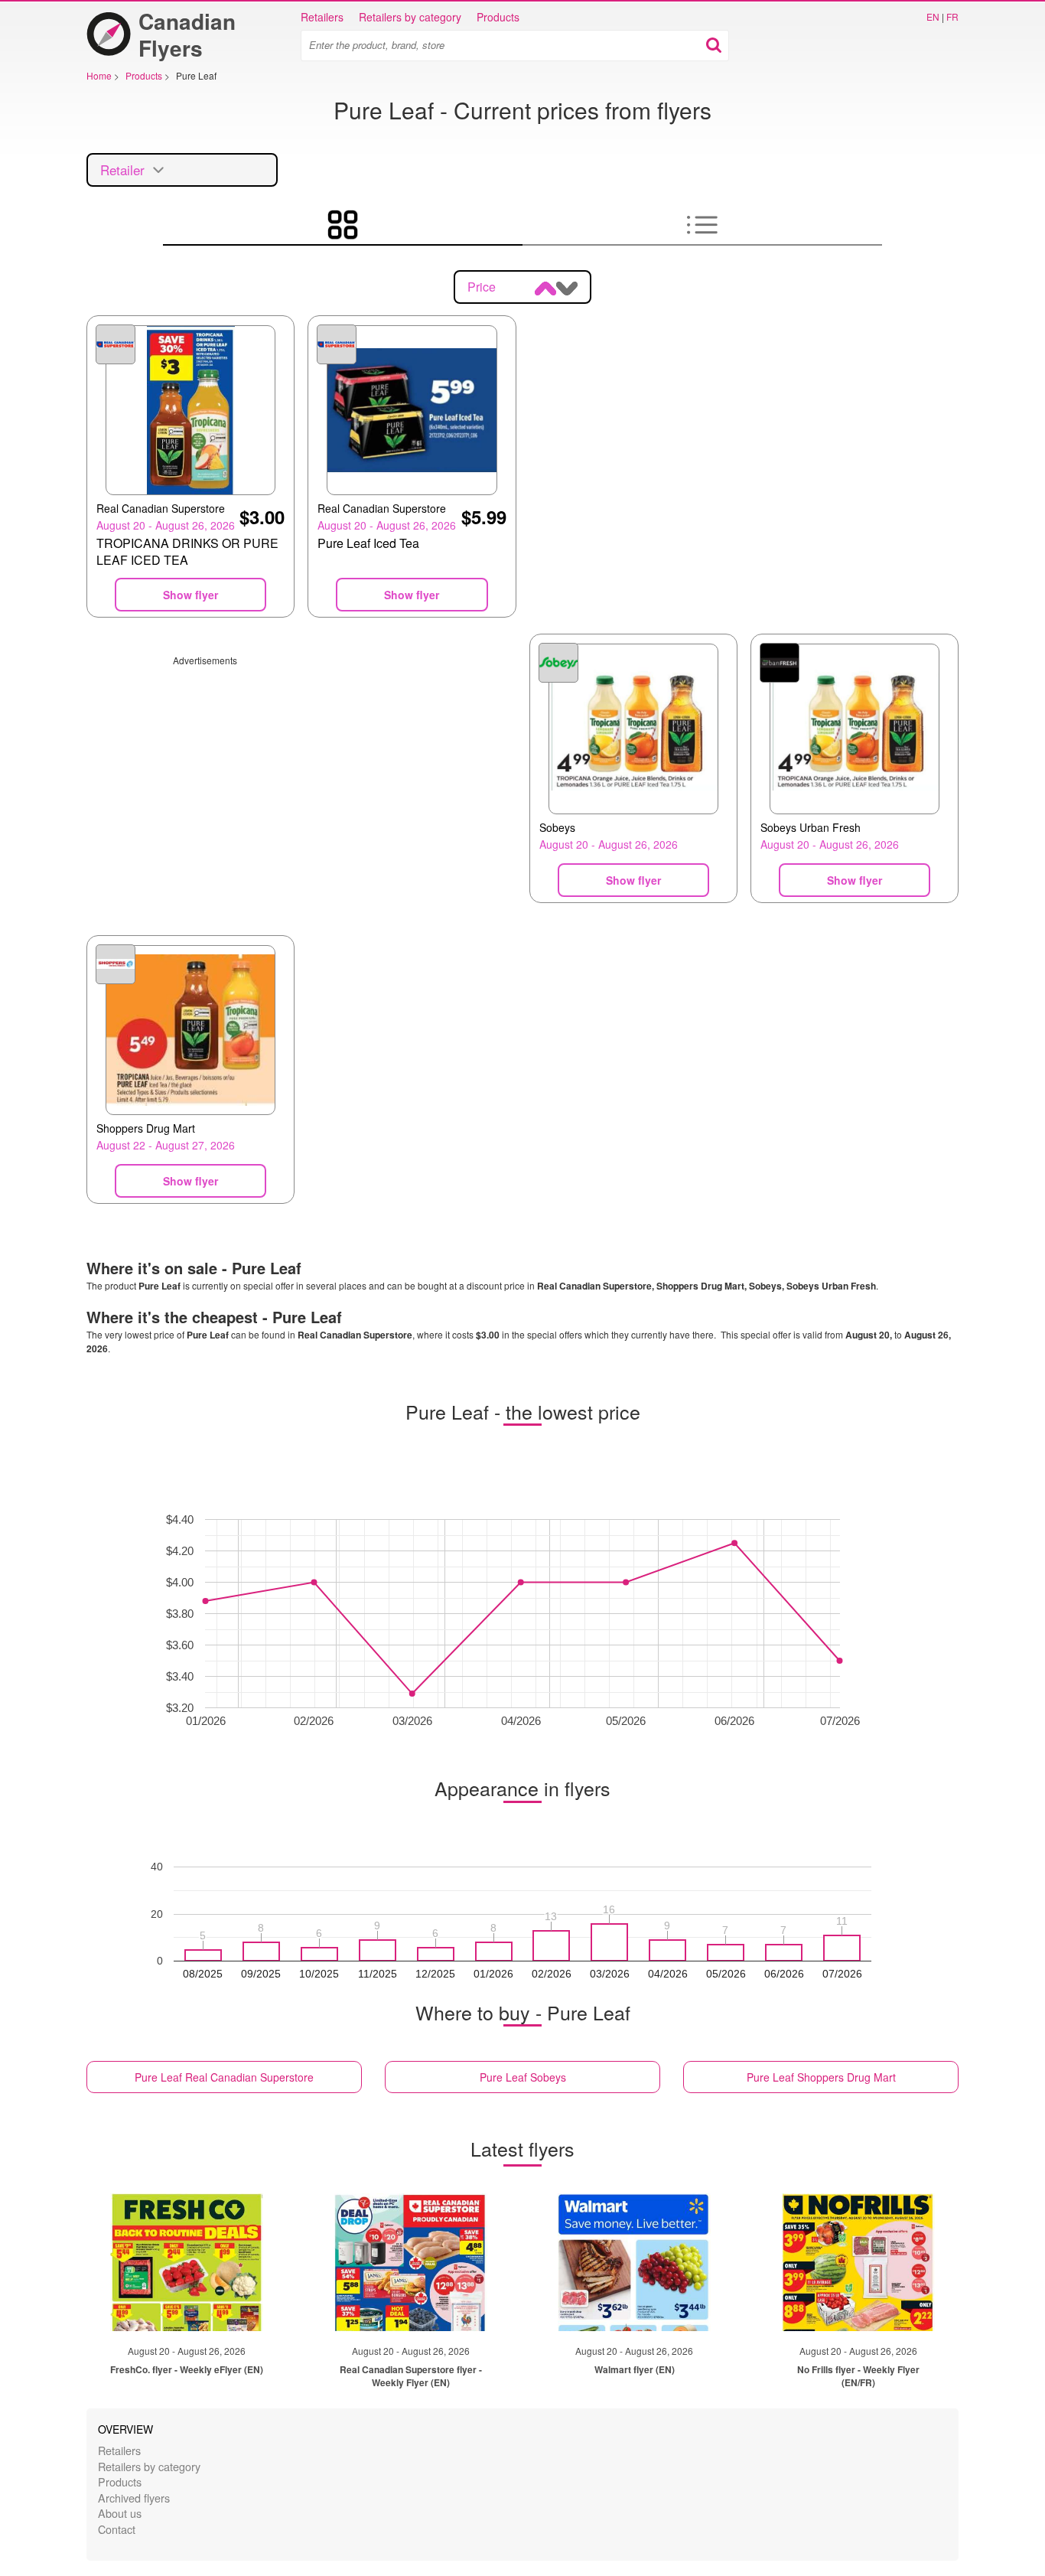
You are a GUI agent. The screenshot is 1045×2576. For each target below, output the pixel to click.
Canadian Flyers (187, 34)
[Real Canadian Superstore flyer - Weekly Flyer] (411, 2262)
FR (952, 16)
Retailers (322, 17)
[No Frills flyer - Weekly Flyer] (858, 2262)
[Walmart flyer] (634, 2262)
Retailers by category (410, 17)
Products (498, 17)
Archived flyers (134, 2498)
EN (933, 16)
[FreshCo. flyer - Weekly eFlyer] (187, 2262)
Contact (117, 2529)
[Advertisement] (301, 774)
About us (120, 2513)
